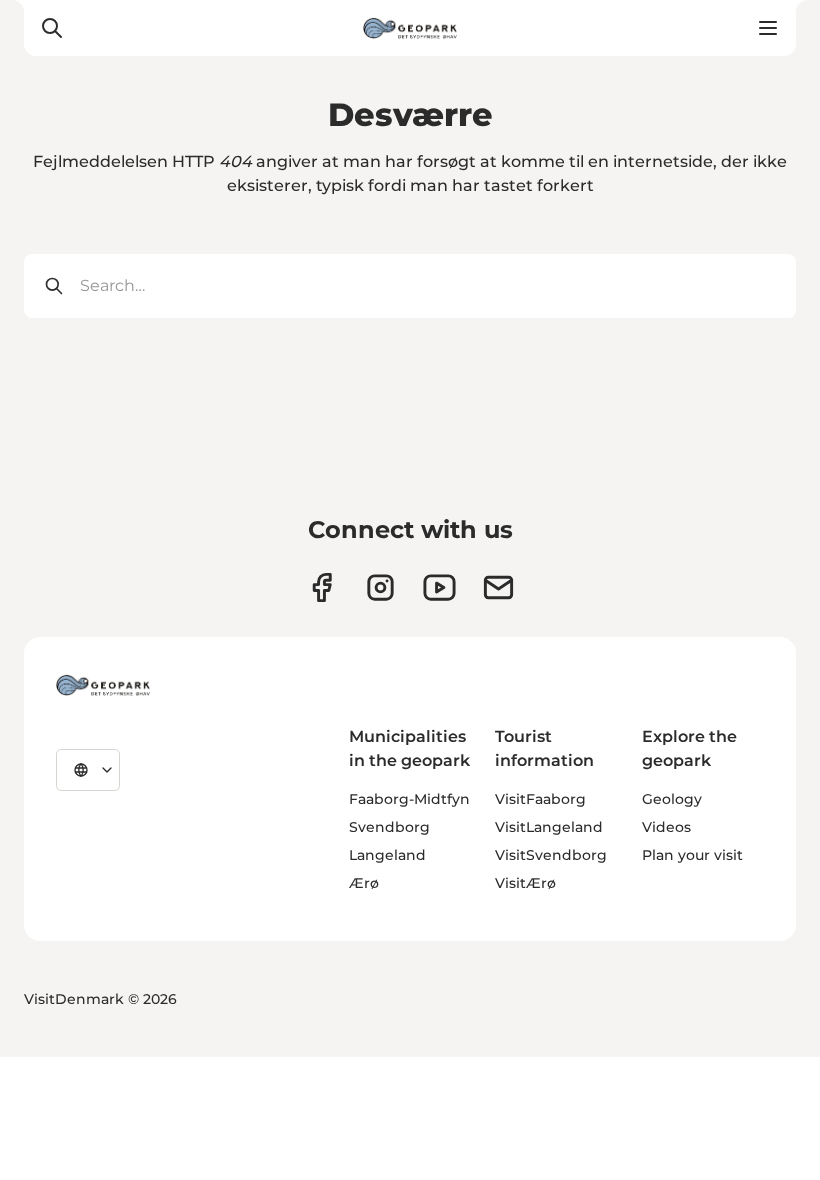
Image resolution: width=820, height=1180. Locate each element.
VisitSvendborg (551, 855)
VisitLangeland (549, 827)
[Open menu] (768, 28)
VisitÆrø (525, 883)
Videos (666, 827)
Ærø (364, 883)
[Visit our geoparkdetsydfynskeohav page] (321, 587)
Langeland (387, 855)
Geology (672, 799)
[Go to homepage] (410, 28)
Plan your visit (692, 855)
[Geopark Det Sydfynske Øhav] (103, 685)
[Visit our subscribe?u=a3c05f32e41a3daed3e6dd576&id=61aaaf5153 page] (498, 587)
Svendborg (389, 827)
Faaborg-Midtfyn (409, 799)
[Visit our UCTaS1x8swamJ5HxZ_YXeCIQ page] (439, 587)
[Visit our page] (380, 587)
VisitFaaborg (540, 799)
